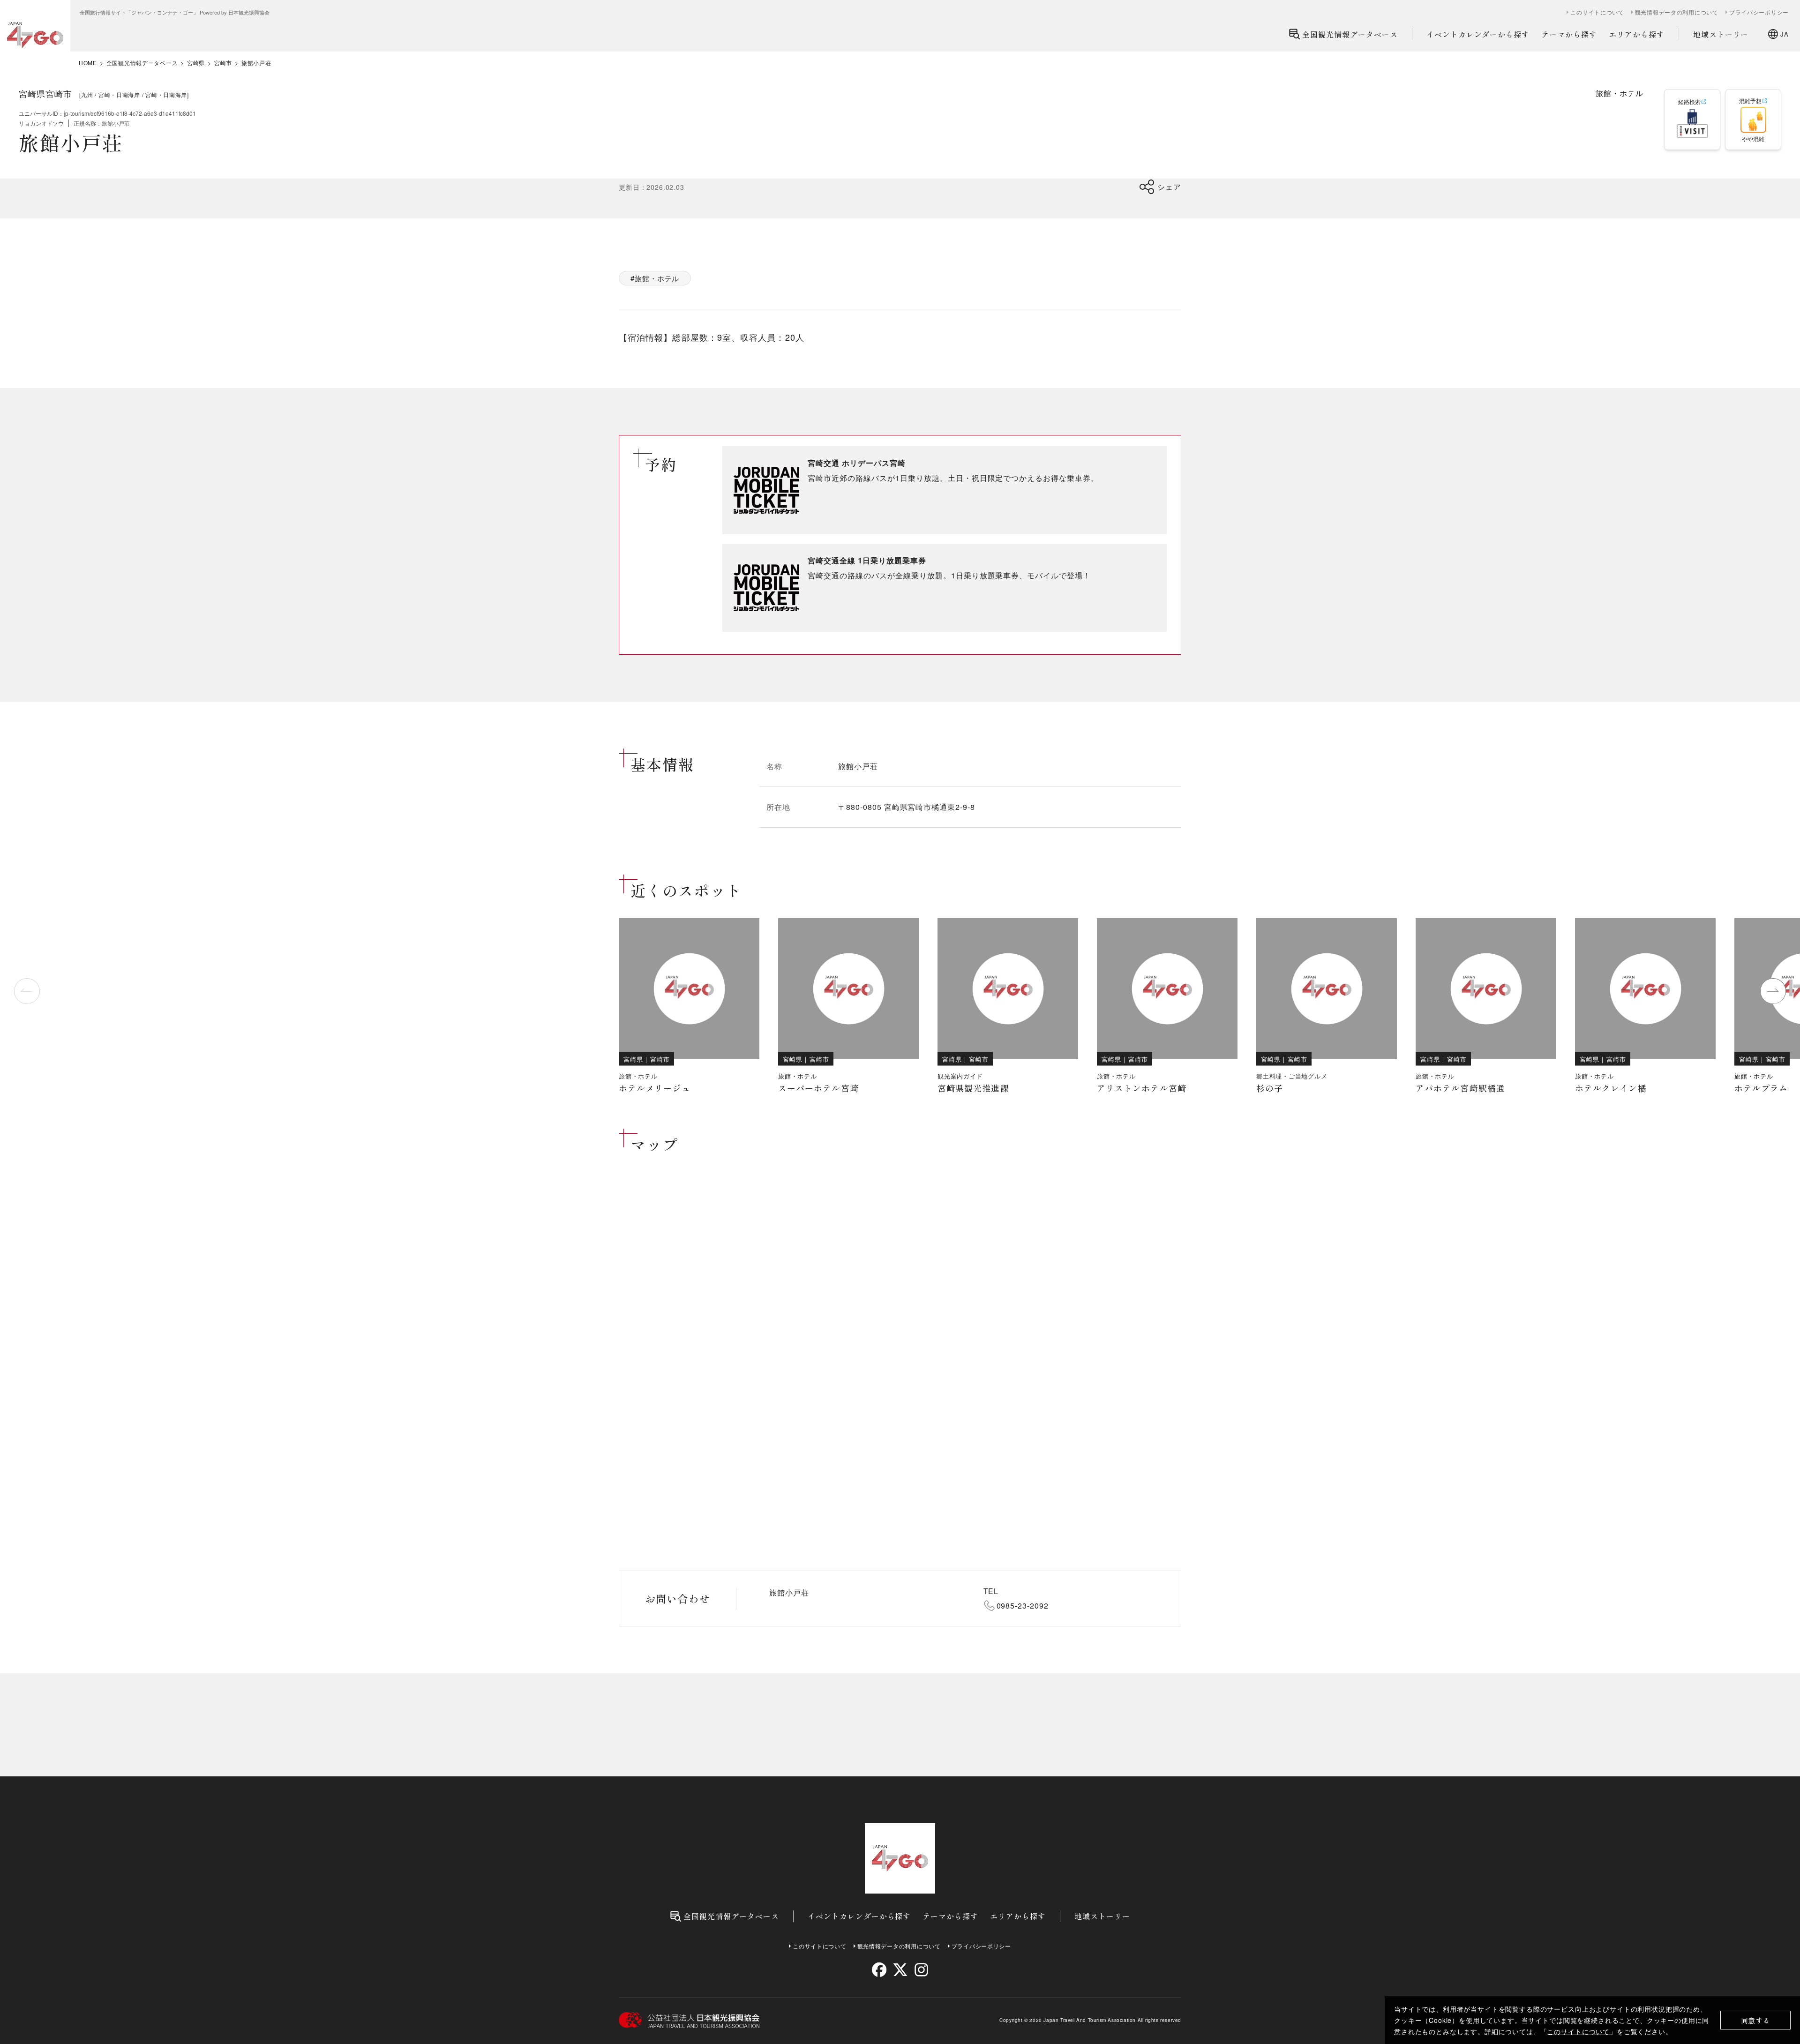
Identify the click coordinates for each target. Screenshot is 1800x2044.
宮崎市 (223, 63)
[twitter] (900, 1970)
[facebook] (879, 1970)
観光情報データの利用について (1677, 12)
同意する (1756, 2020)
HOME (88, 63)
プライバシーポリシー (1759, 12)
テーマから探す (1569, 34)
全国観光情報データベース (1350, 34)
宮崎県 (196, 63)
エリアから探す (1637, 34)
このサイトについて (1578, 2031)
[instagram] (921, 1970)
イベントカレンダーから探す (1478, 34)
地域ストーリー (1721, 34)
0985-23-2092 (1023, 1606)
